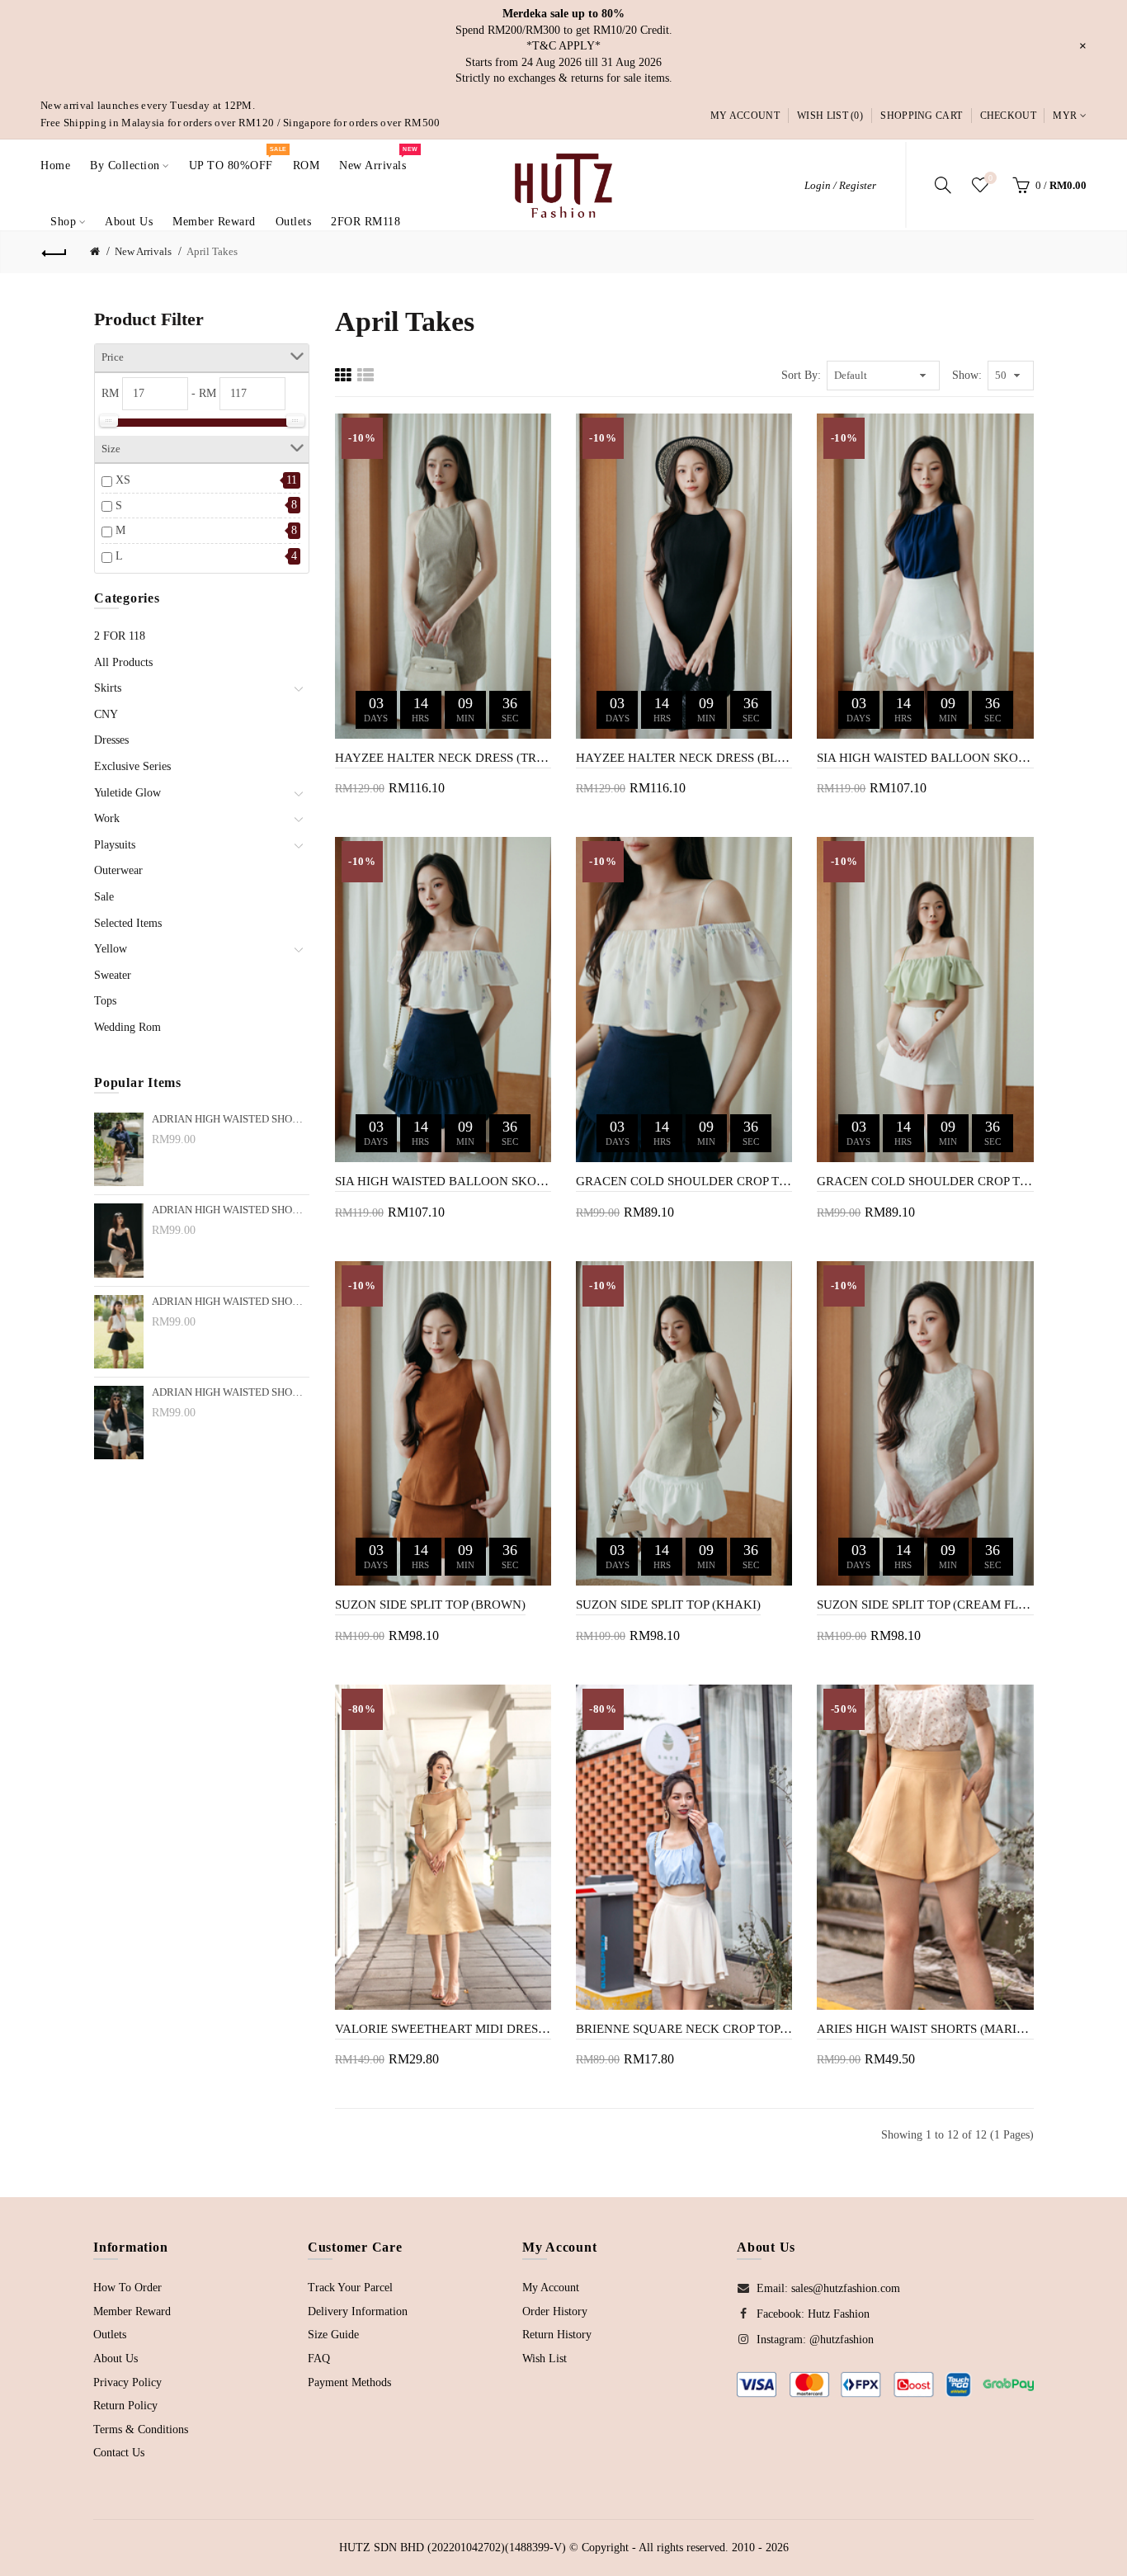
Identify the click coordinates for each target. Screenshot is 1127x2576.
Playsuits (115, 845)
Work (107, 818)
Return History (557, 2335)
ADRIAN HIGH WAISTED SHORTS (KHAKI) (231, 1210)
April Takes (212, 251)
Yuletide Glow (127, 793)
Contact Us (119, 2453)
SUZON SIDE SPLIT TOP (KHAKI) (668, 1605)
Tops (105, 1001)
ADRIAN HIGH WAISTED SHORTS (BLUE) (231, 1302)
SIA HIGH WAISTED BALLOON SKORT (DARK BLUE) (443, 1181)
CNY (106, 714)
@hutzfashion (842, 2340)
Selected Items (128, 923)
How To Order (127, 2288)
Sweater (113, 975)
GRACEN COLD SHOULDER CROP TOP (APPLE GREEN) (925, 1181)
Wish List (545, 2359)
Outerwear (118, 870)
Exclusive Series (132, 766)
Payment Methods (349, 2382)
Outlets (110, 2335)
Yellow (111, 949)
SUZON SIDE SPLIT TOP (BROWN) (430, 1605)
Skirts (108, 688)
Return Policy (125, 2406)
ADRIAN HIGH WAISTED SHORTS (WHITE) (231, 1392)
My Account (745, 116)
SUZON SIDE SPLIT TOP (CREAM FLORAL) (925, 1605)
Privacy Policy (127, 2382)
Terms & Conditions (141, 2429)
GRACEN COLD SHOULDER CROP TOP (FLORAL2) (684, 1181)
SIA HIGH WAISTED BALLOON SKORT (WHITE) (925, 758)
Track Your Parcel (350, 2288)
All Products (123, 662)
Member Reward (132, 2311)
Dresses (111, 740)
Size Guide (333, 2335)
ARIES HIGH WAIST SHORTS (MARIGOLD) (925, 2029)
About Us (116, 2359)
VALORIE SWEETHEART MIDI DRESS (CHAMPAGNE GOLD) (443, 2029)
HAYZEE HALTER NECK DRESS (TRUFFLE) (443, 758)
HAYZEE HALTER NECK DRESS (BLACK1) (684, 758)
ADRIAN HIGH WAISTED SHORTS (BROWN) (231, 1119)
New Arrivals (143, 251)
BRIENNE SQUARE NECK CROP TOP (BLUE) (684, 2029)
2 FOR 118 (120, 636)
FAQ (319, 2359)
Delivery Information (358, 2311)
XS (123, 480)
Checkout (1008, 116)
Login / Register (840, 185)
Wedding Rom (127, 1027)
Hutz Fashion (839, 2314)
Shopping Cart (921, 116)
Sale (104, 897)
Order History (555, 2311)
